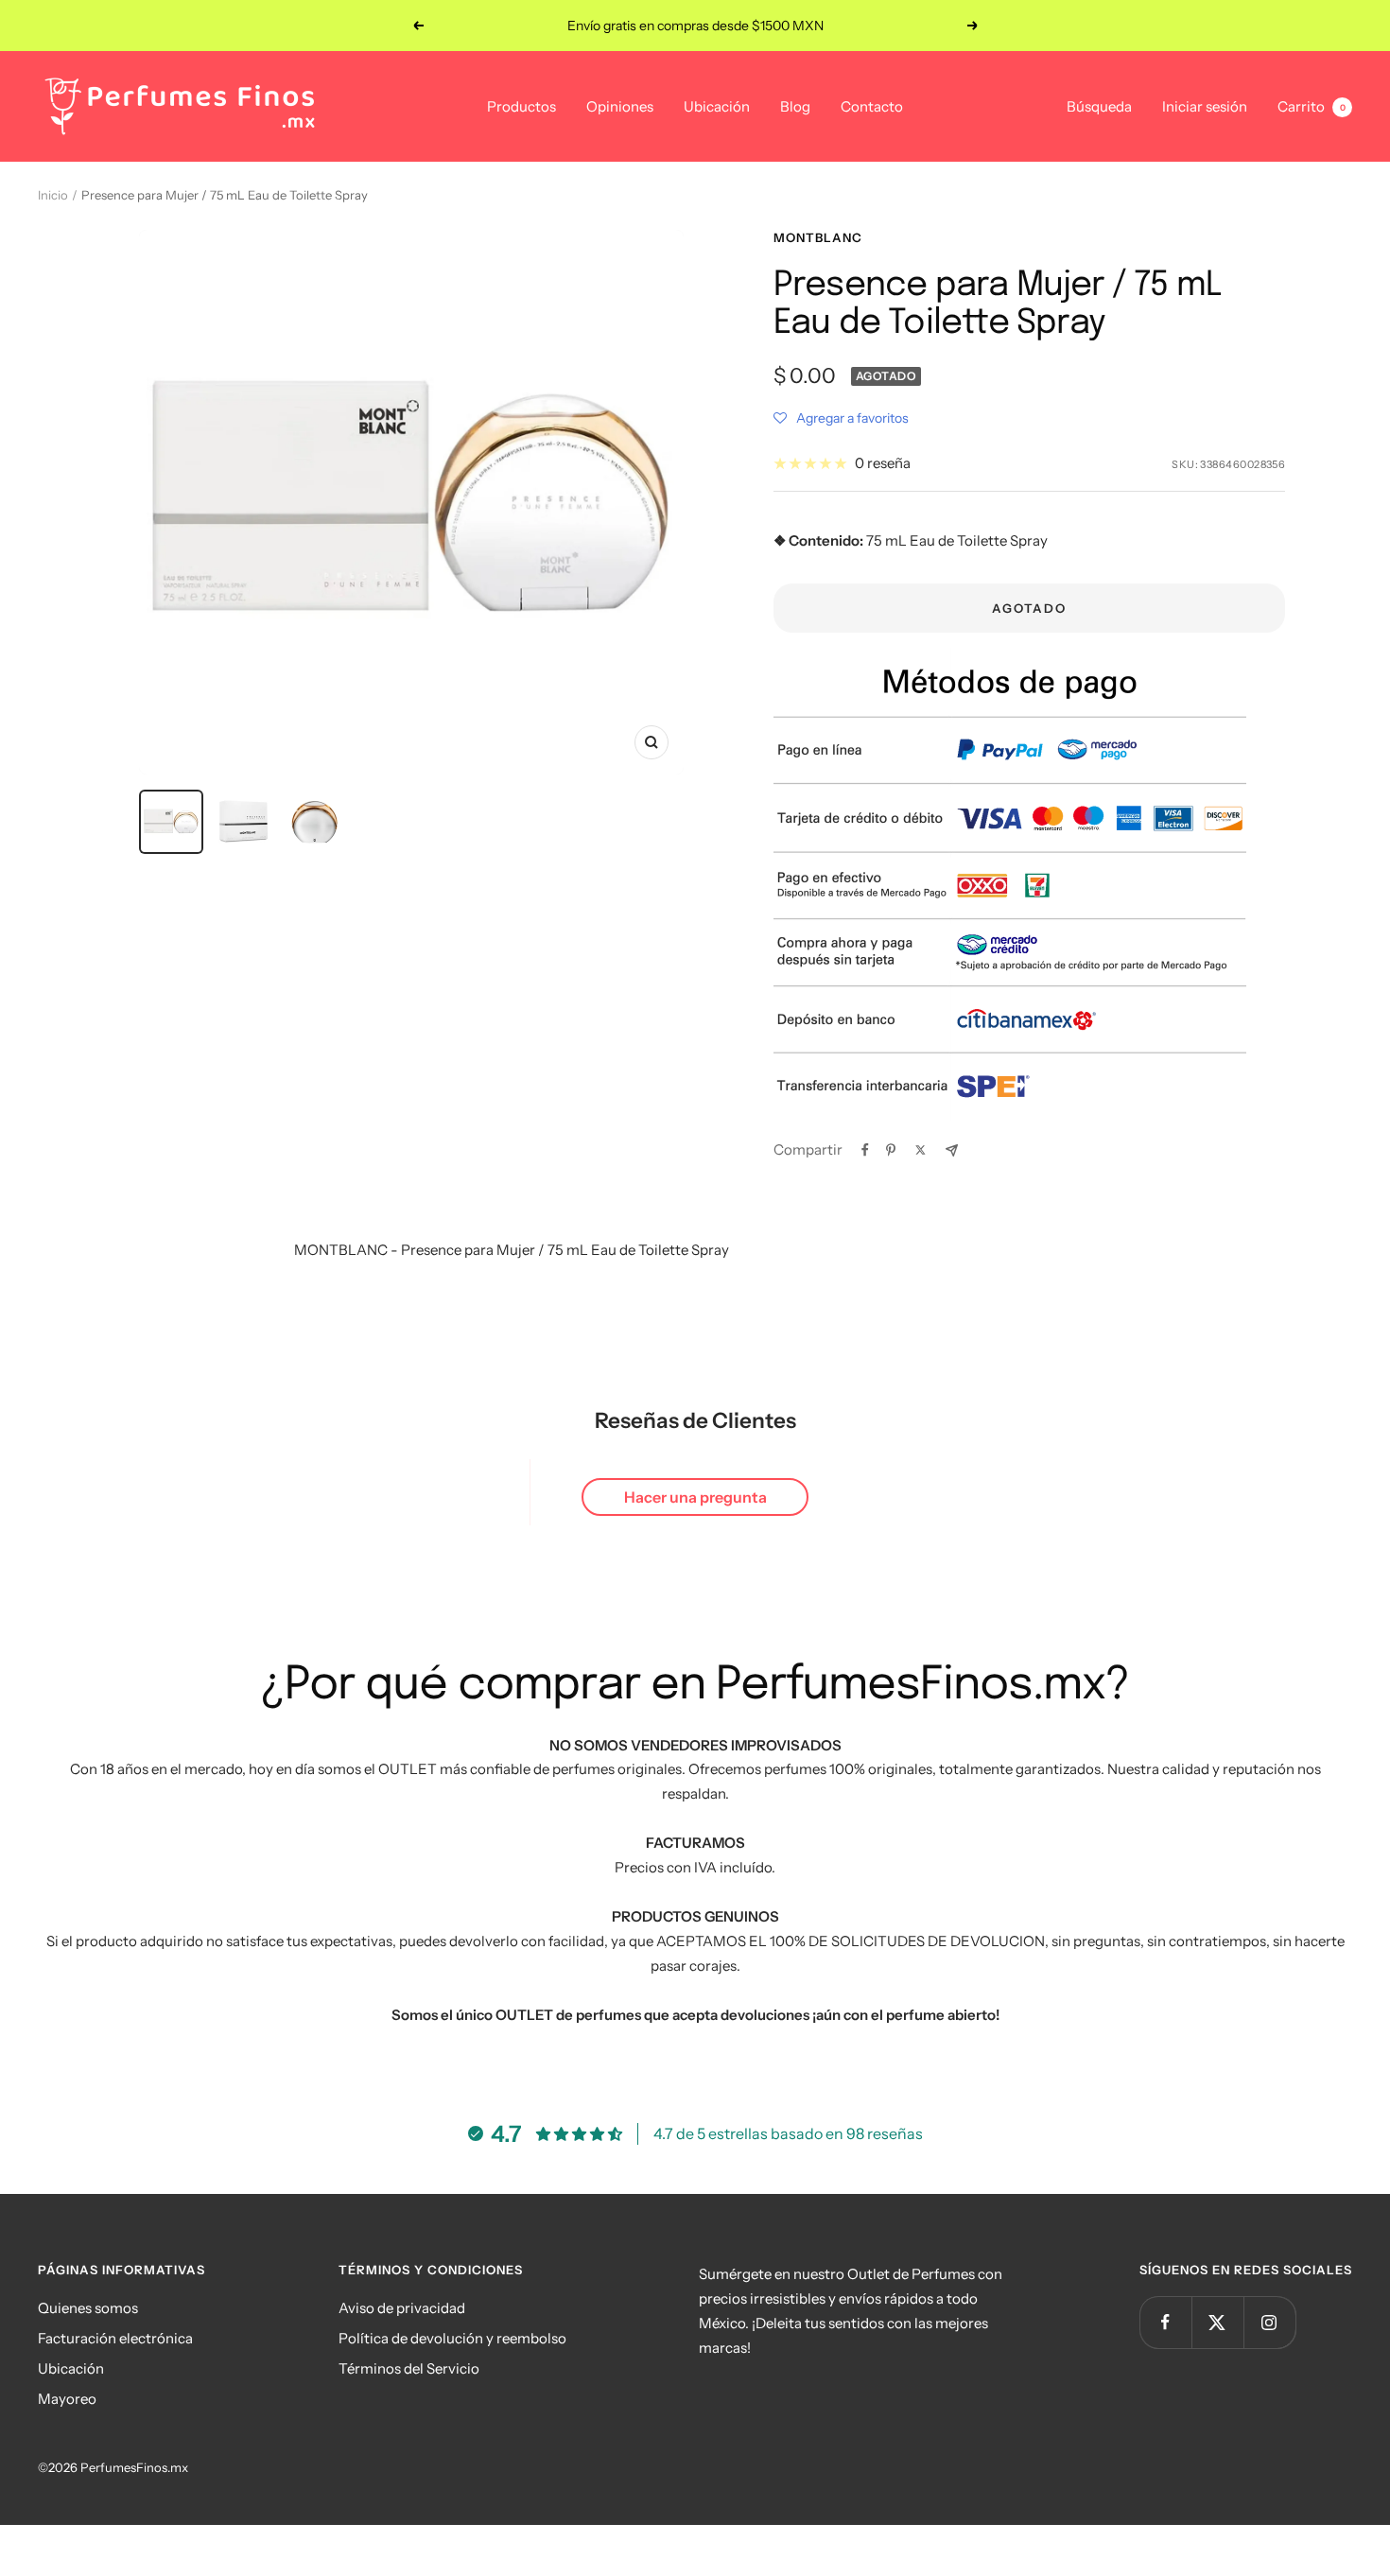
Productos (521, 106)
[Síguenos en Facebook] (1165, 2322)
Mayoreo (67, 2399)
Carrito (1312, 106)
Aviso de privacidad (402, 2308)
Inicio (53, 195)
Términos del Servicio (409, 2368)
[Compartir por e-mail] (952, 1150)
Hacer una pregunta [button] (695, 1497)
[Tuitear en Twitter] (921, 1150)
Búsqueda (1099, 106)
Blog (795, 106)
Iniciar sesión (1205, 106)
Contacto (872, 106)
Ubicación (717, 106)
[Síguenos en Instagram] (1269, 2322)
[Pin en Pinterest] (891, 1150)
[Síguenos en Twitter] (1217, 2322)
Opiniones (620, 106)
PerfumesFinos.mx (134, 2467)
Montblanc (818, 237)
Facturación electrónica (115, 2338)
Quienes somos (88, 2308)
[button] (841, 418)
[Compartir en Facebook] (865, 1150)
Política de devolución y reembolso (452, 2338)
